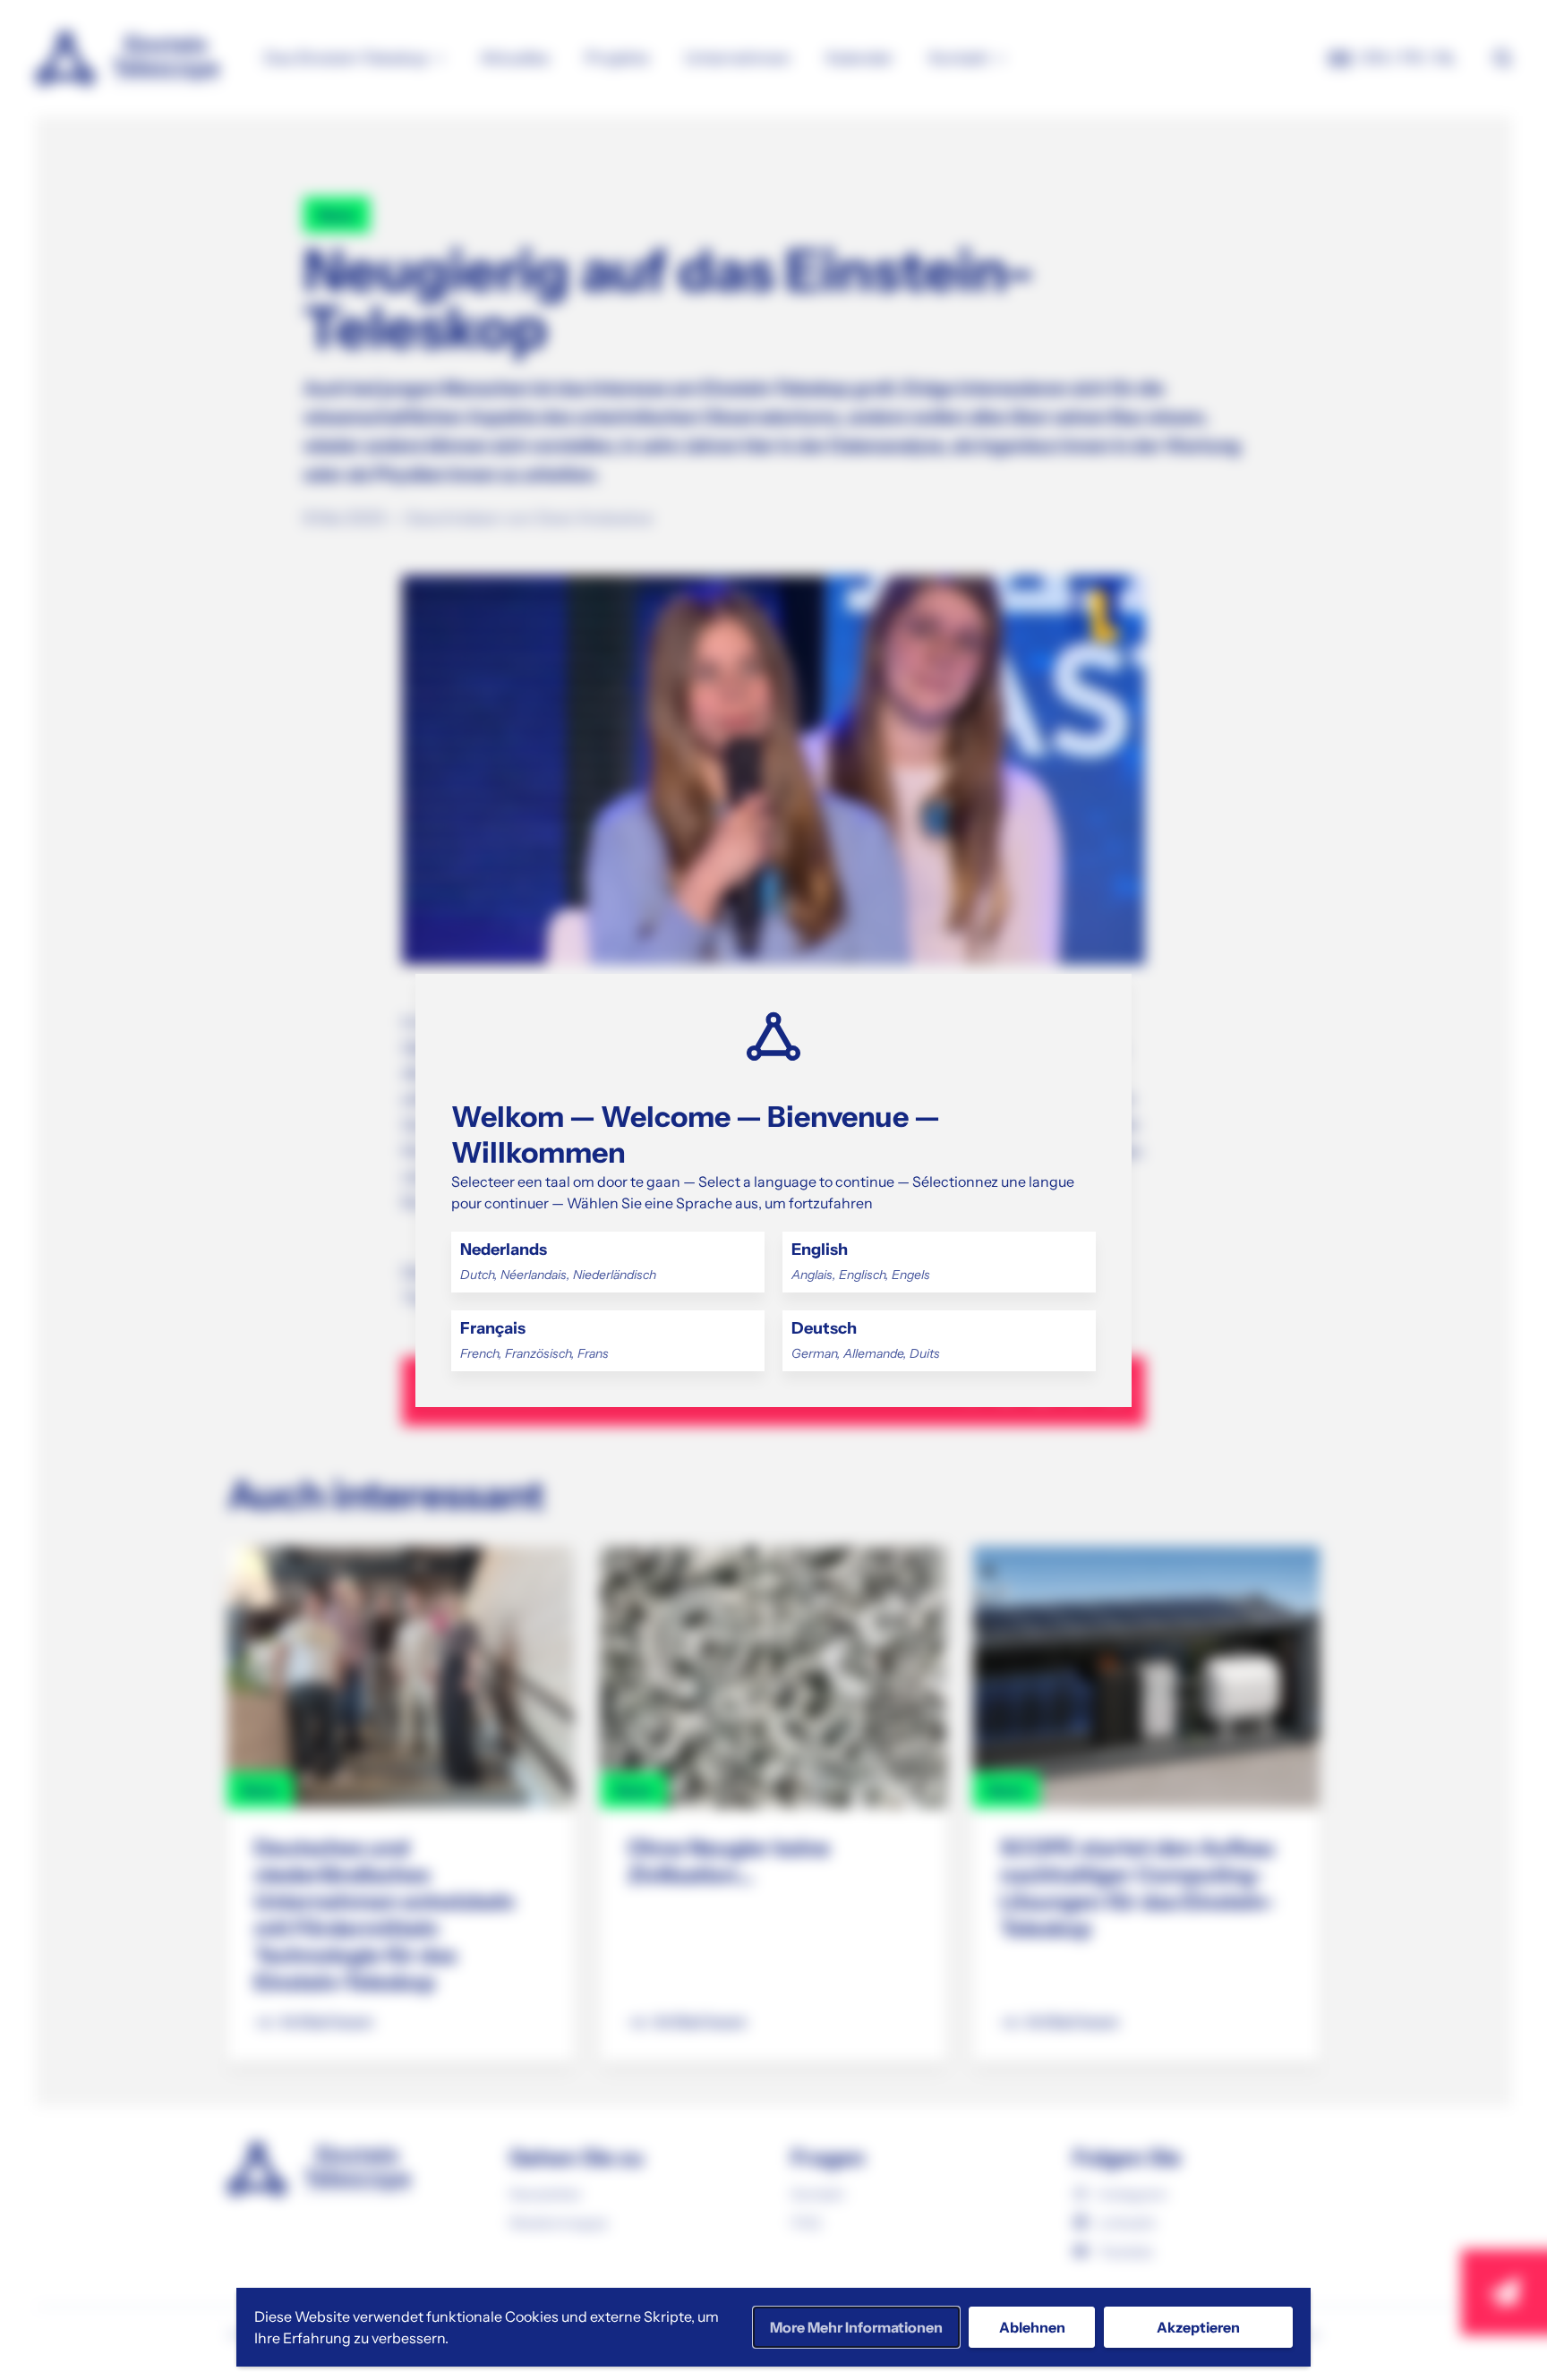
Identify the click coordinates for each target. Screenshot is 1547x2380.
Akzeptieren (1198, 2327)
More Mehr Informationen (856, 2327)
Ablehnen (1032, 2327)
